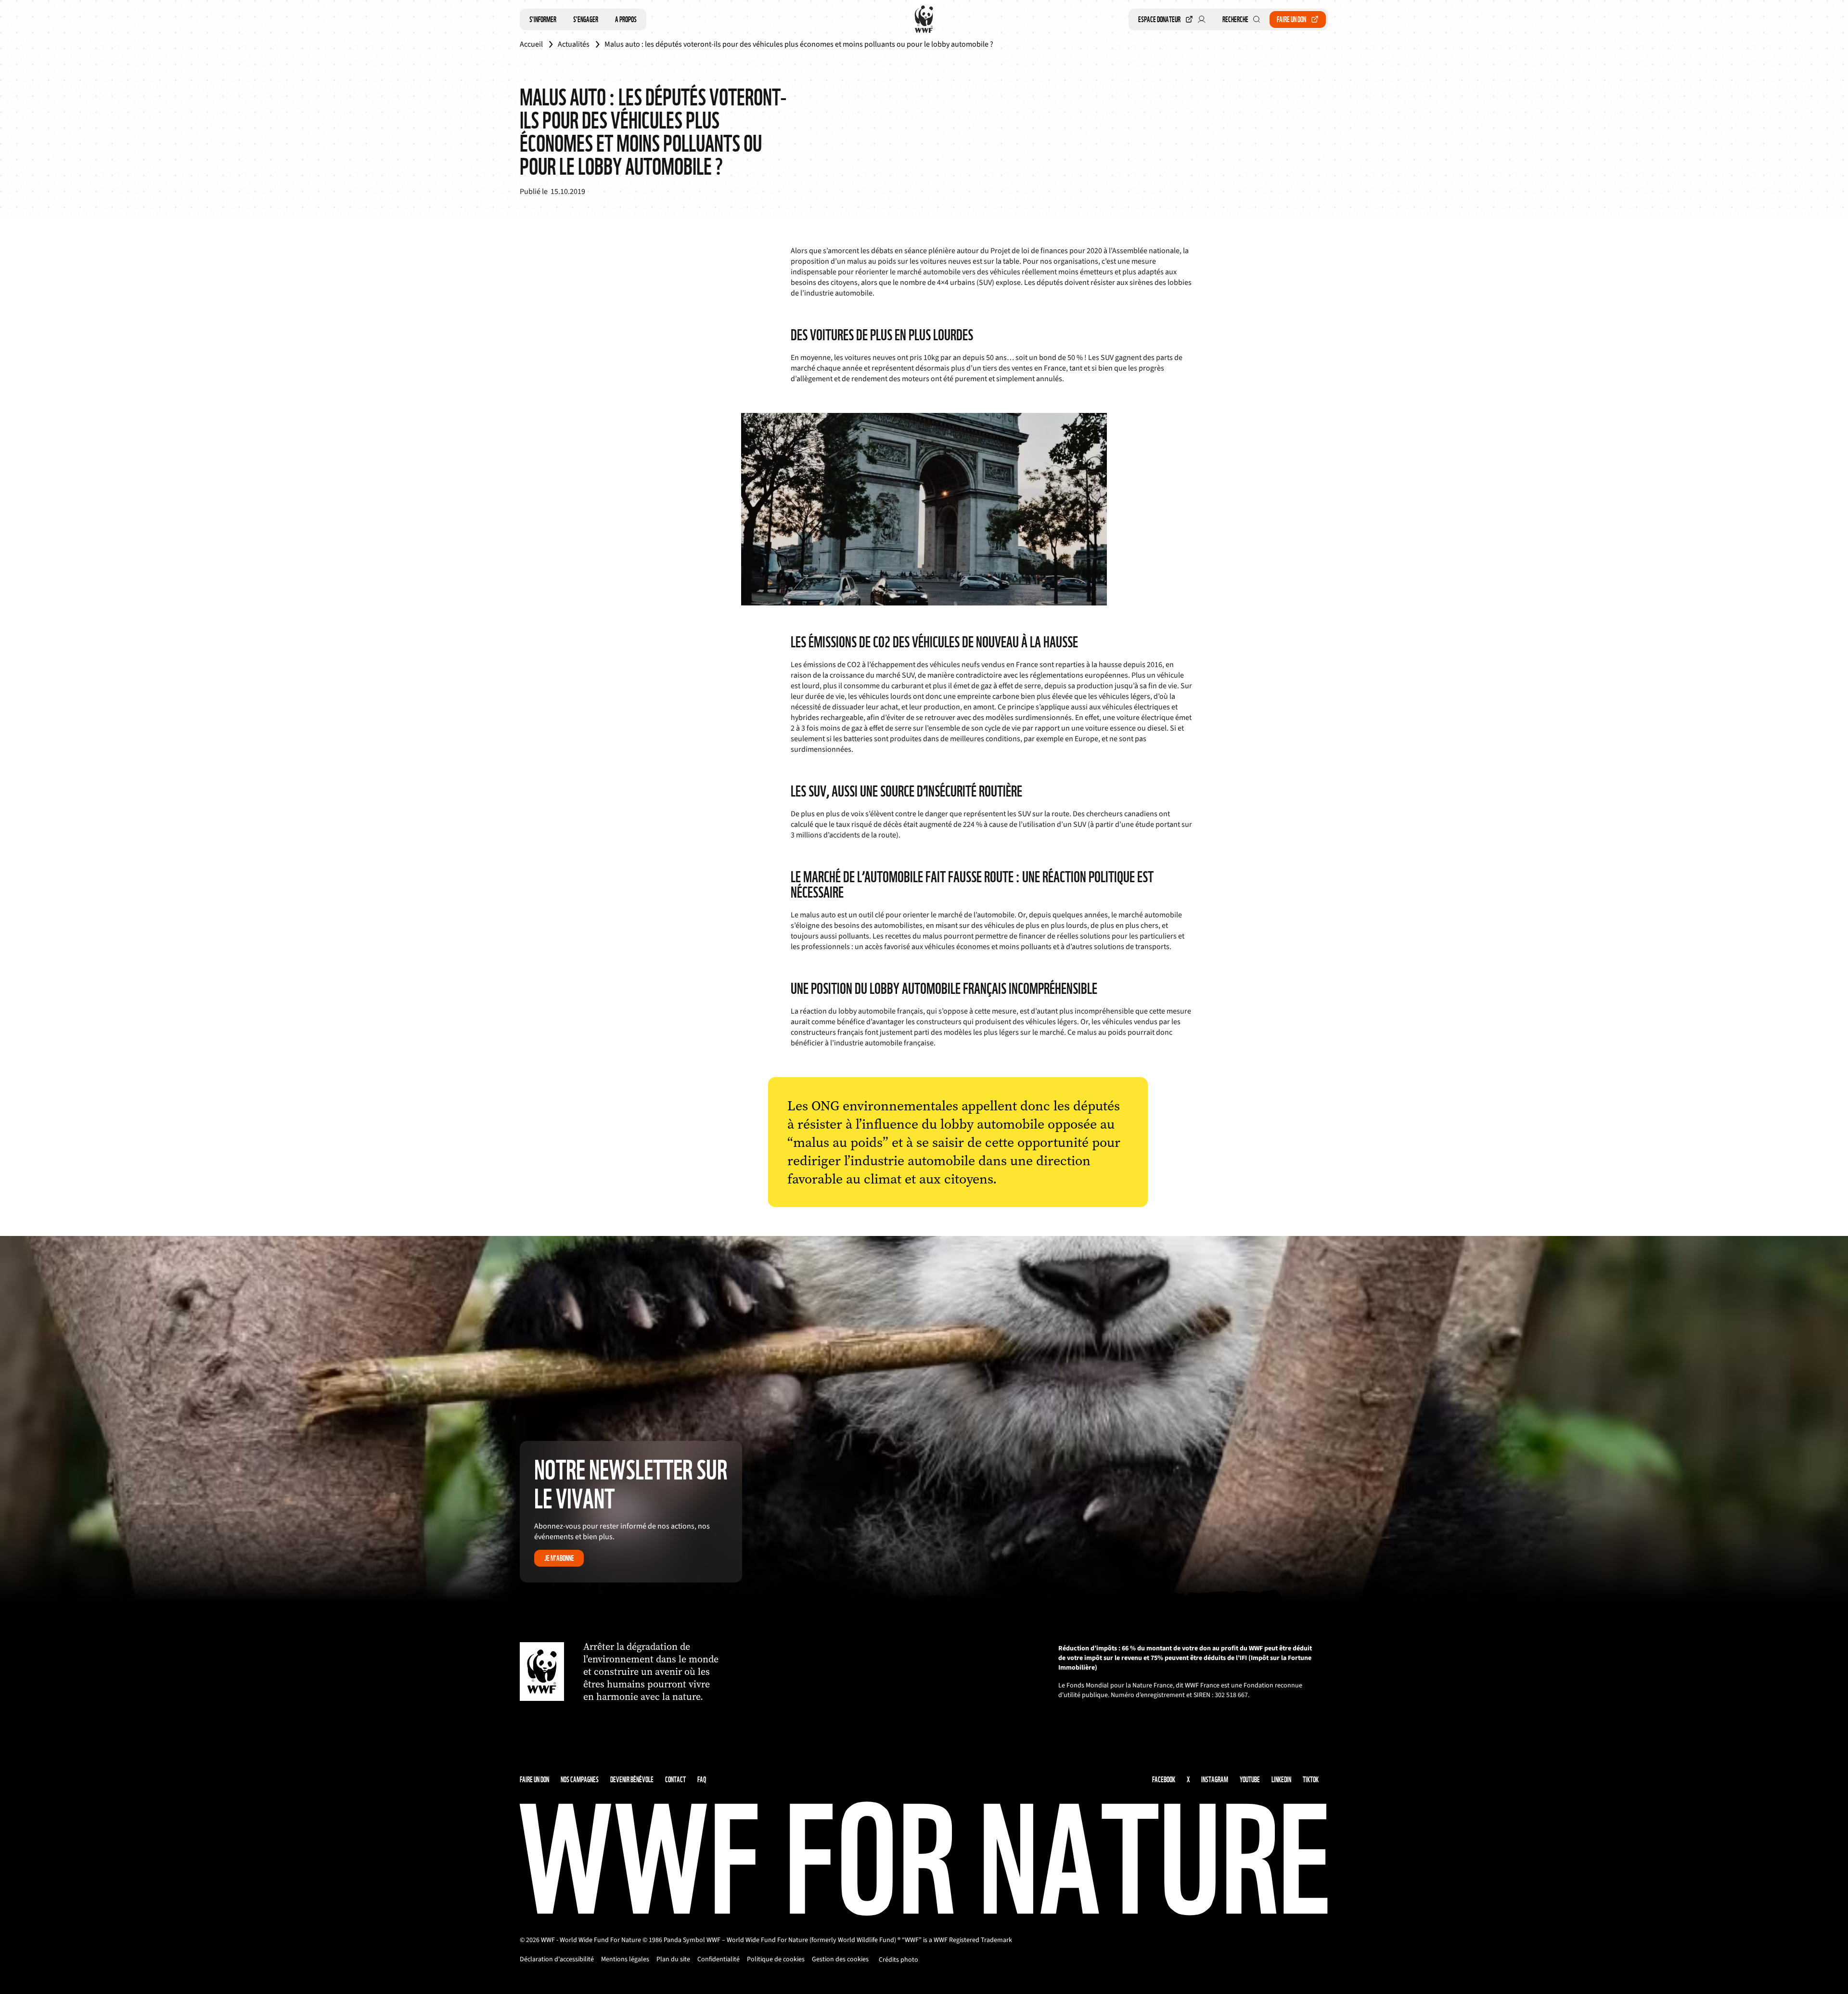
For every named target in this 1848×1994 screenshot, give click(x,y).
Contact (675, 1780)
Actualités (574, 44)
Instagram (1215, 1780)
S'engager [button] (586, 19)
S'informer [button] (543, 19)
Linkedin (1281, 1780)
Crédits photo (898, 1960)
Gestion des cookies (840, 1959)
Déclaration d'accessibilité (557, 1959)
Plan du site (673, 1959)
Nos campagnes (580, 1780)
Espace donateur (1159, 19)
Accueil (531, 44)
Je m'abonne (559, 1558)
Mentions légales (625, 1959)
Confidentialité (719, 1959)
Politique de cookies (776, 1959)
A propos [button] (626, 19)
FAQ (702, 1780)
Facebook (1164, 1780)
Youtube (1250, 1780)
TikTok (1311, 1780)
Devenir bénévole (632, 1780)
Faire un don (1291, 19)
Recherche (1235, 19)
